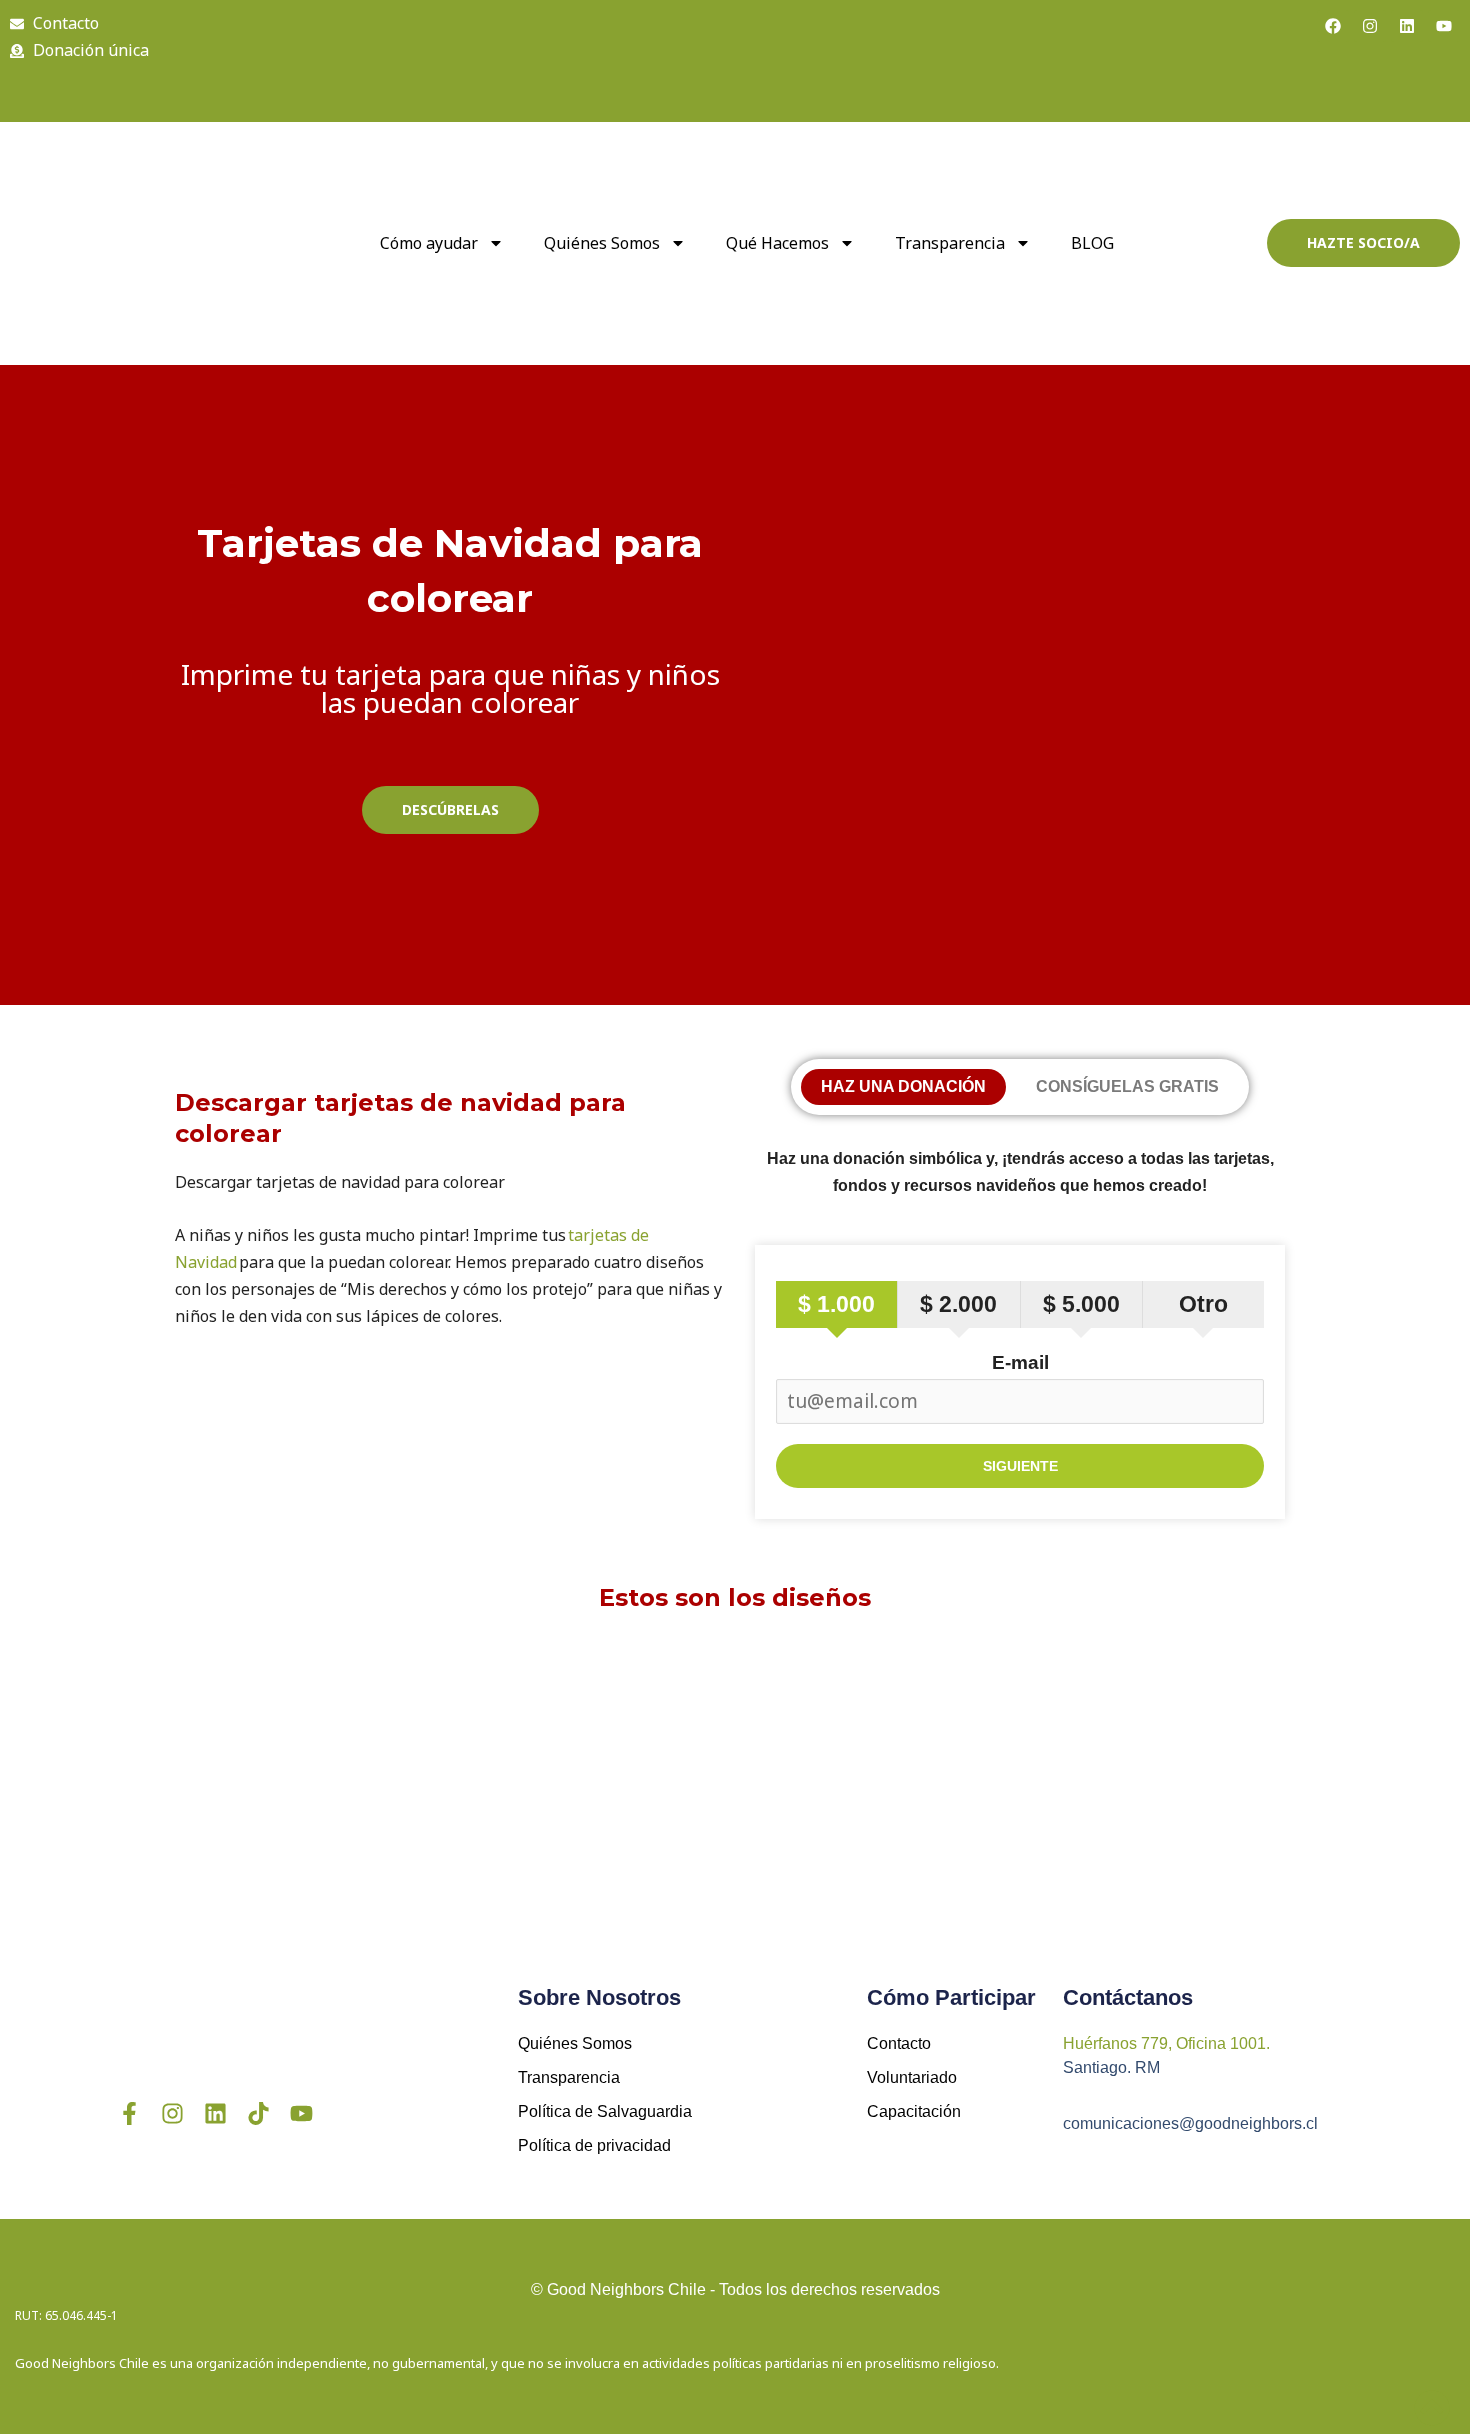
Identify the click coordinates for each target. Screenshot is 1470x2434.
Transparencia (950, 243)
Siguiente (1020, 1466)
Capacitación (914, 2111)
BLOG (1092, 243)
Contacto (899, 2043)
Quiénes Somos (575, 2043)
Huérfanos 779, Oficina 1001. (1166, 2043)
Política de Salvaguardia (605, 2111)
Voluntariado (912, 2077)
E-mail (1020, 1362)
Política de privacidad (594, 2145)
